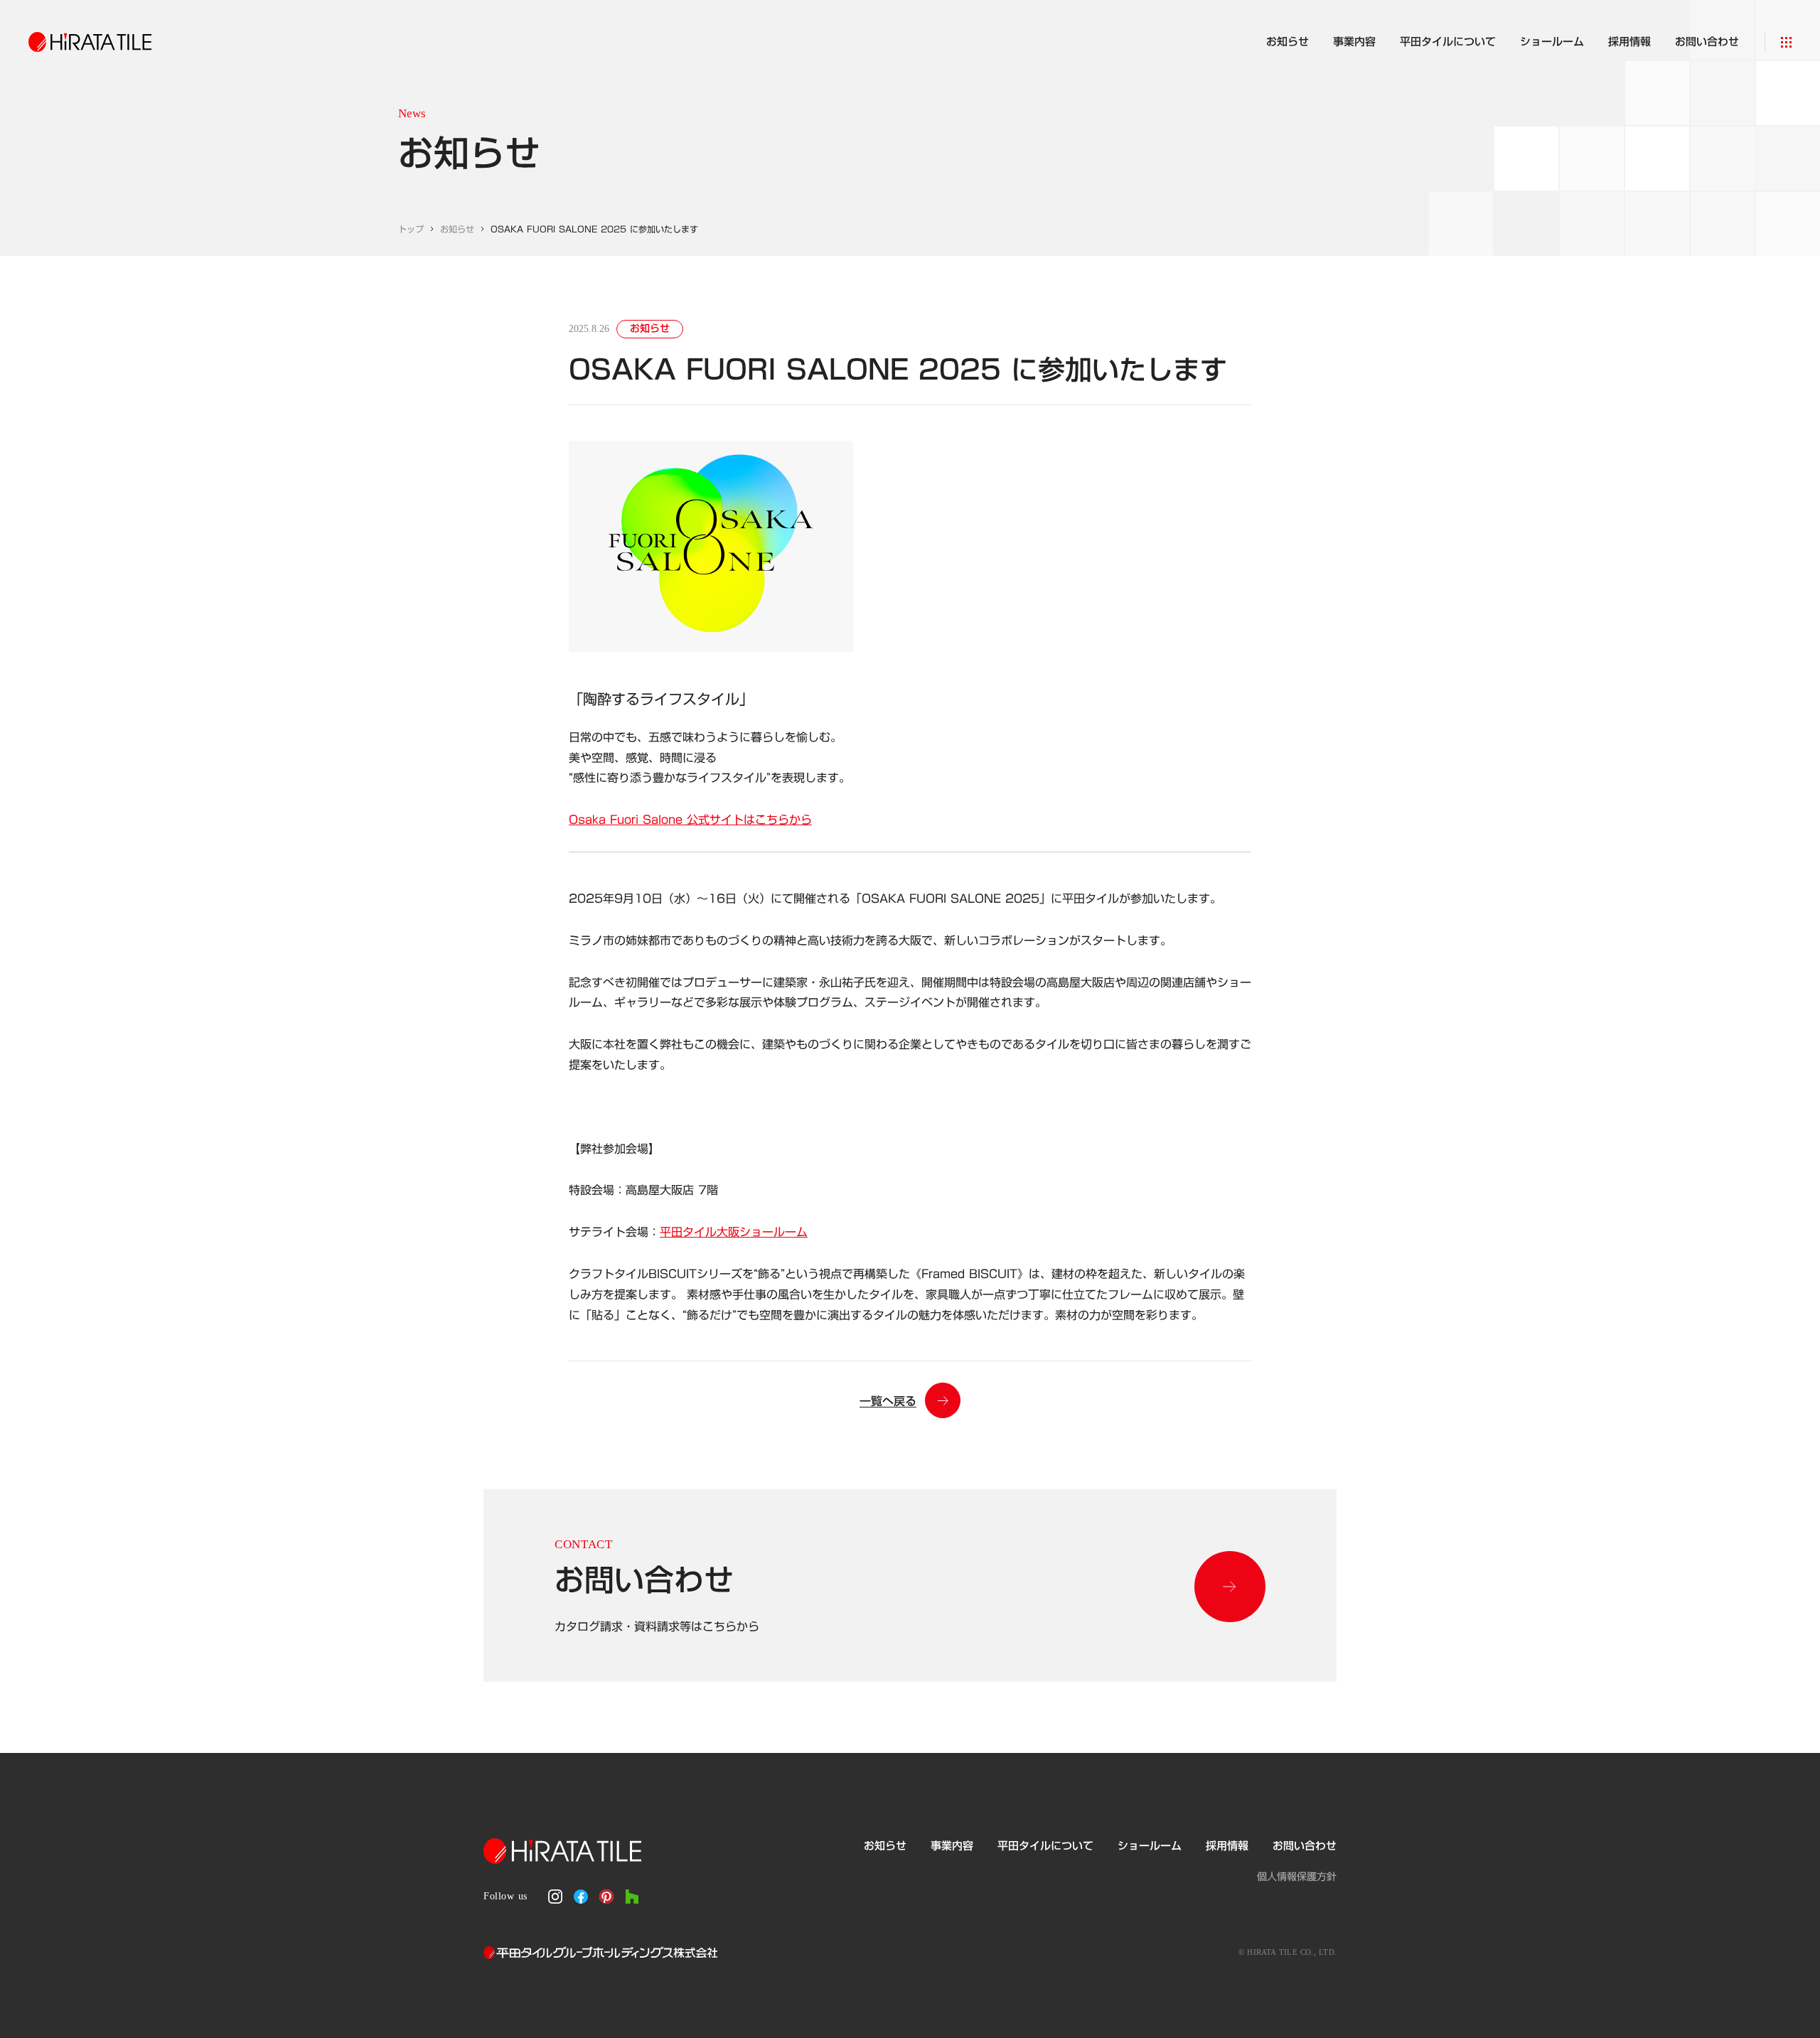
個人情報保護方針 (1297, 1877)
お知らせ (457, 229)
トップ (411, 229)
